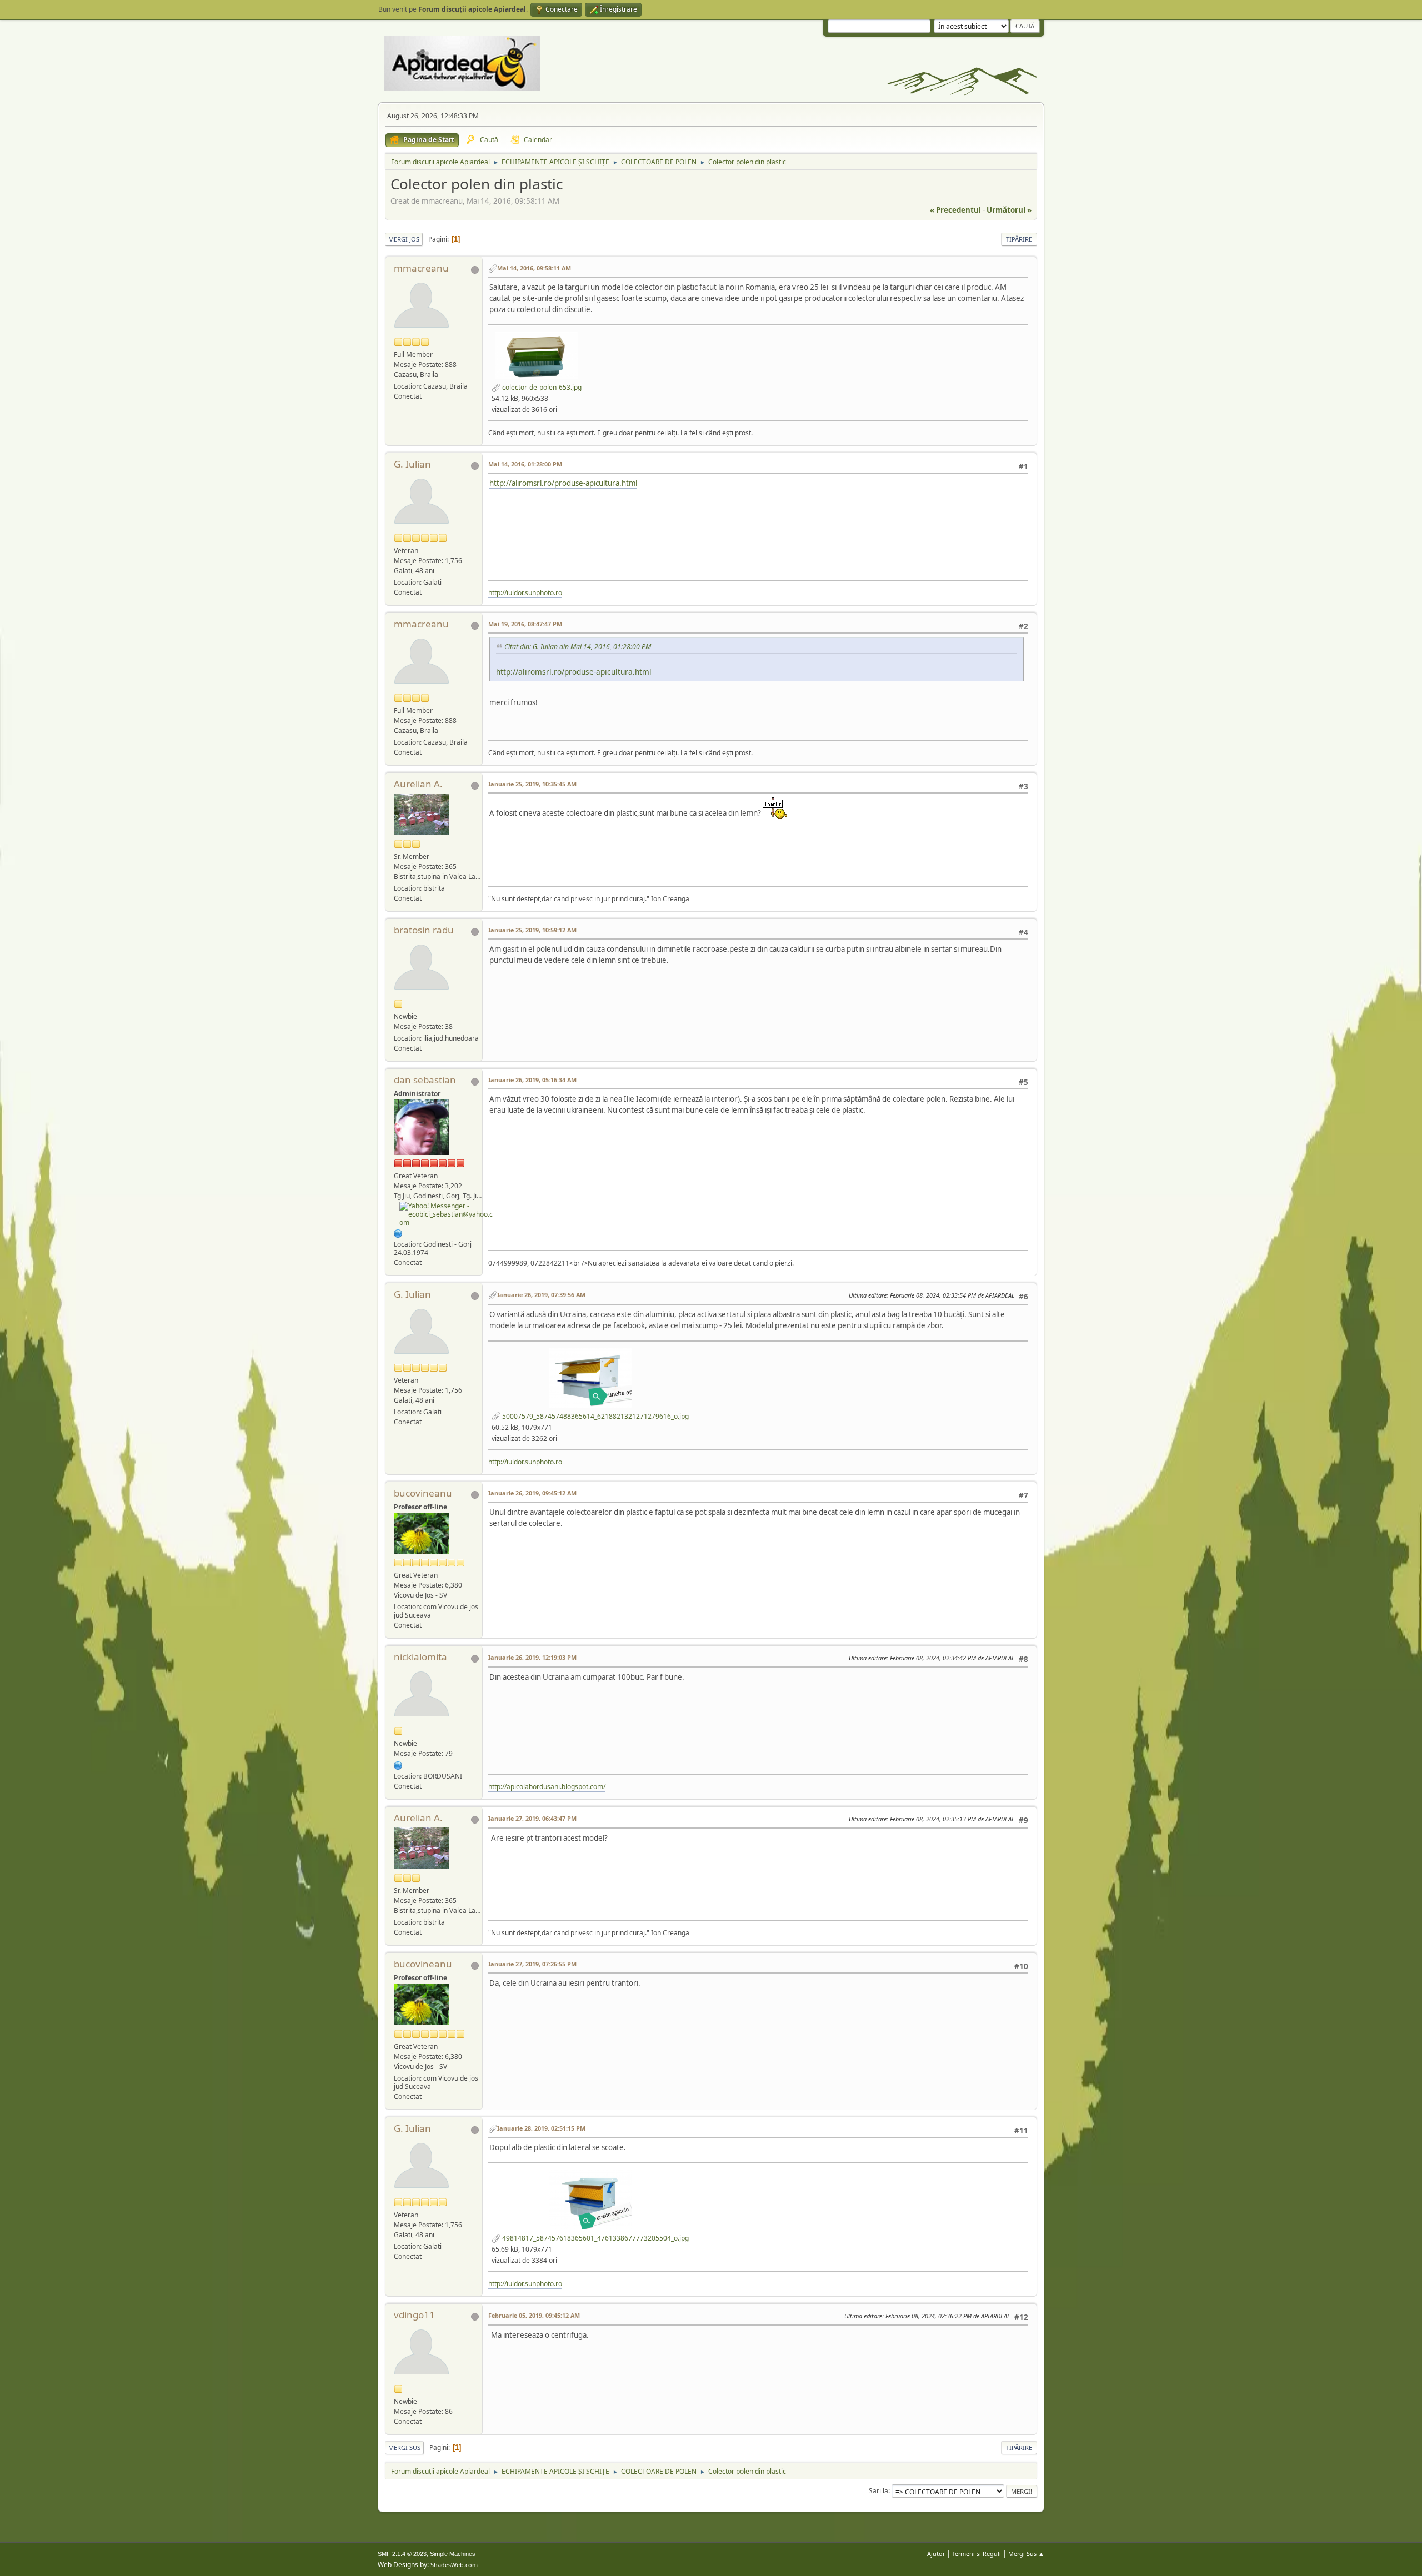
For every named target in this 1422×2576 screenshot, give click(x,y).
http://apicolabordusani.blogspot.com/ (547, 1787)
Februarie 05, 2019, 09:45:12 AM (534, 2315)
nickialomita (420, 1657)
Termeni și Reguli (977, 2554)
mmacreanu (421, 268)
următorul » (1009, 210)
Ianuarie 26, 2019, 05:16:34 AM (532, 1080)
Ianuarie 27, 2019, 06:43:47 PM (532, 1818)
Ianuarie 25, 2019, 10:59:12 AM (532, 930)
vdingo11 (414, 2315)
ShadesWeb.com (454, 2565)
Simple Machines (453, 2554)
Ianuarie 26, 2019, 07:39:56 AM (541, 1295)
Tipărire (1019, 239)
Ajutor (936, 2554)
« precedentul (955, 210)
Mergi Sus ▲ (1026, 2554)
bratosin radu (424, 930)
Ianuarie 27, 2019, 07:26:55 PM (532, 1964)
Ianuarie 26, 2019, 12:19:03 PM (532, 1657)
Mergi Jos (404, 239)
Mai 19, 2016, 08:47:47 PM (525, 624)
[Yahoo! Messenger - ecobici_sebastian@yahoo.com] (447, 1214)
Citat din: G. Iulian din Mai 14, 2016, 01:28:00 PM (578, 647)
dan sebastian (425, 1080)
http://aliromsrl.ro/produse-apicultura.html (563, 483)
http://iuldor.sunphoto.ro (525, 593)
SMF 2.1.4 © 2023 (402, 2554)
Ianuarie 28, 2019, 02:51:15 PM (541, 2128)
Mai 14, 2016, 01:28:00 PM (525, 464)
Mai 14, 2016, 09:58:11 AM (534, 268)
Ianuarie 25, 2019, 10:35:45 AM (532, 784)
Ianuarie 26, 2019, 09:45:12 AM (532, 1493)
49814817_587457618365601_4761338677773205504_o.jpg (595, 2238)
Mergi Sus (404, 2447)
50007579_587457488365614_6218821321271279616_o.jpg (595, 1416)
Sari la (878, 2491)
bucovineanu (423, 1493)
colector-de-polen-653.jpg (541, 387)
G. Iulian (412, 464)
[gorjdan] (398, 1232)
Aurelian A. (418, 784)
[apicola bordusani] (398, 1765)
